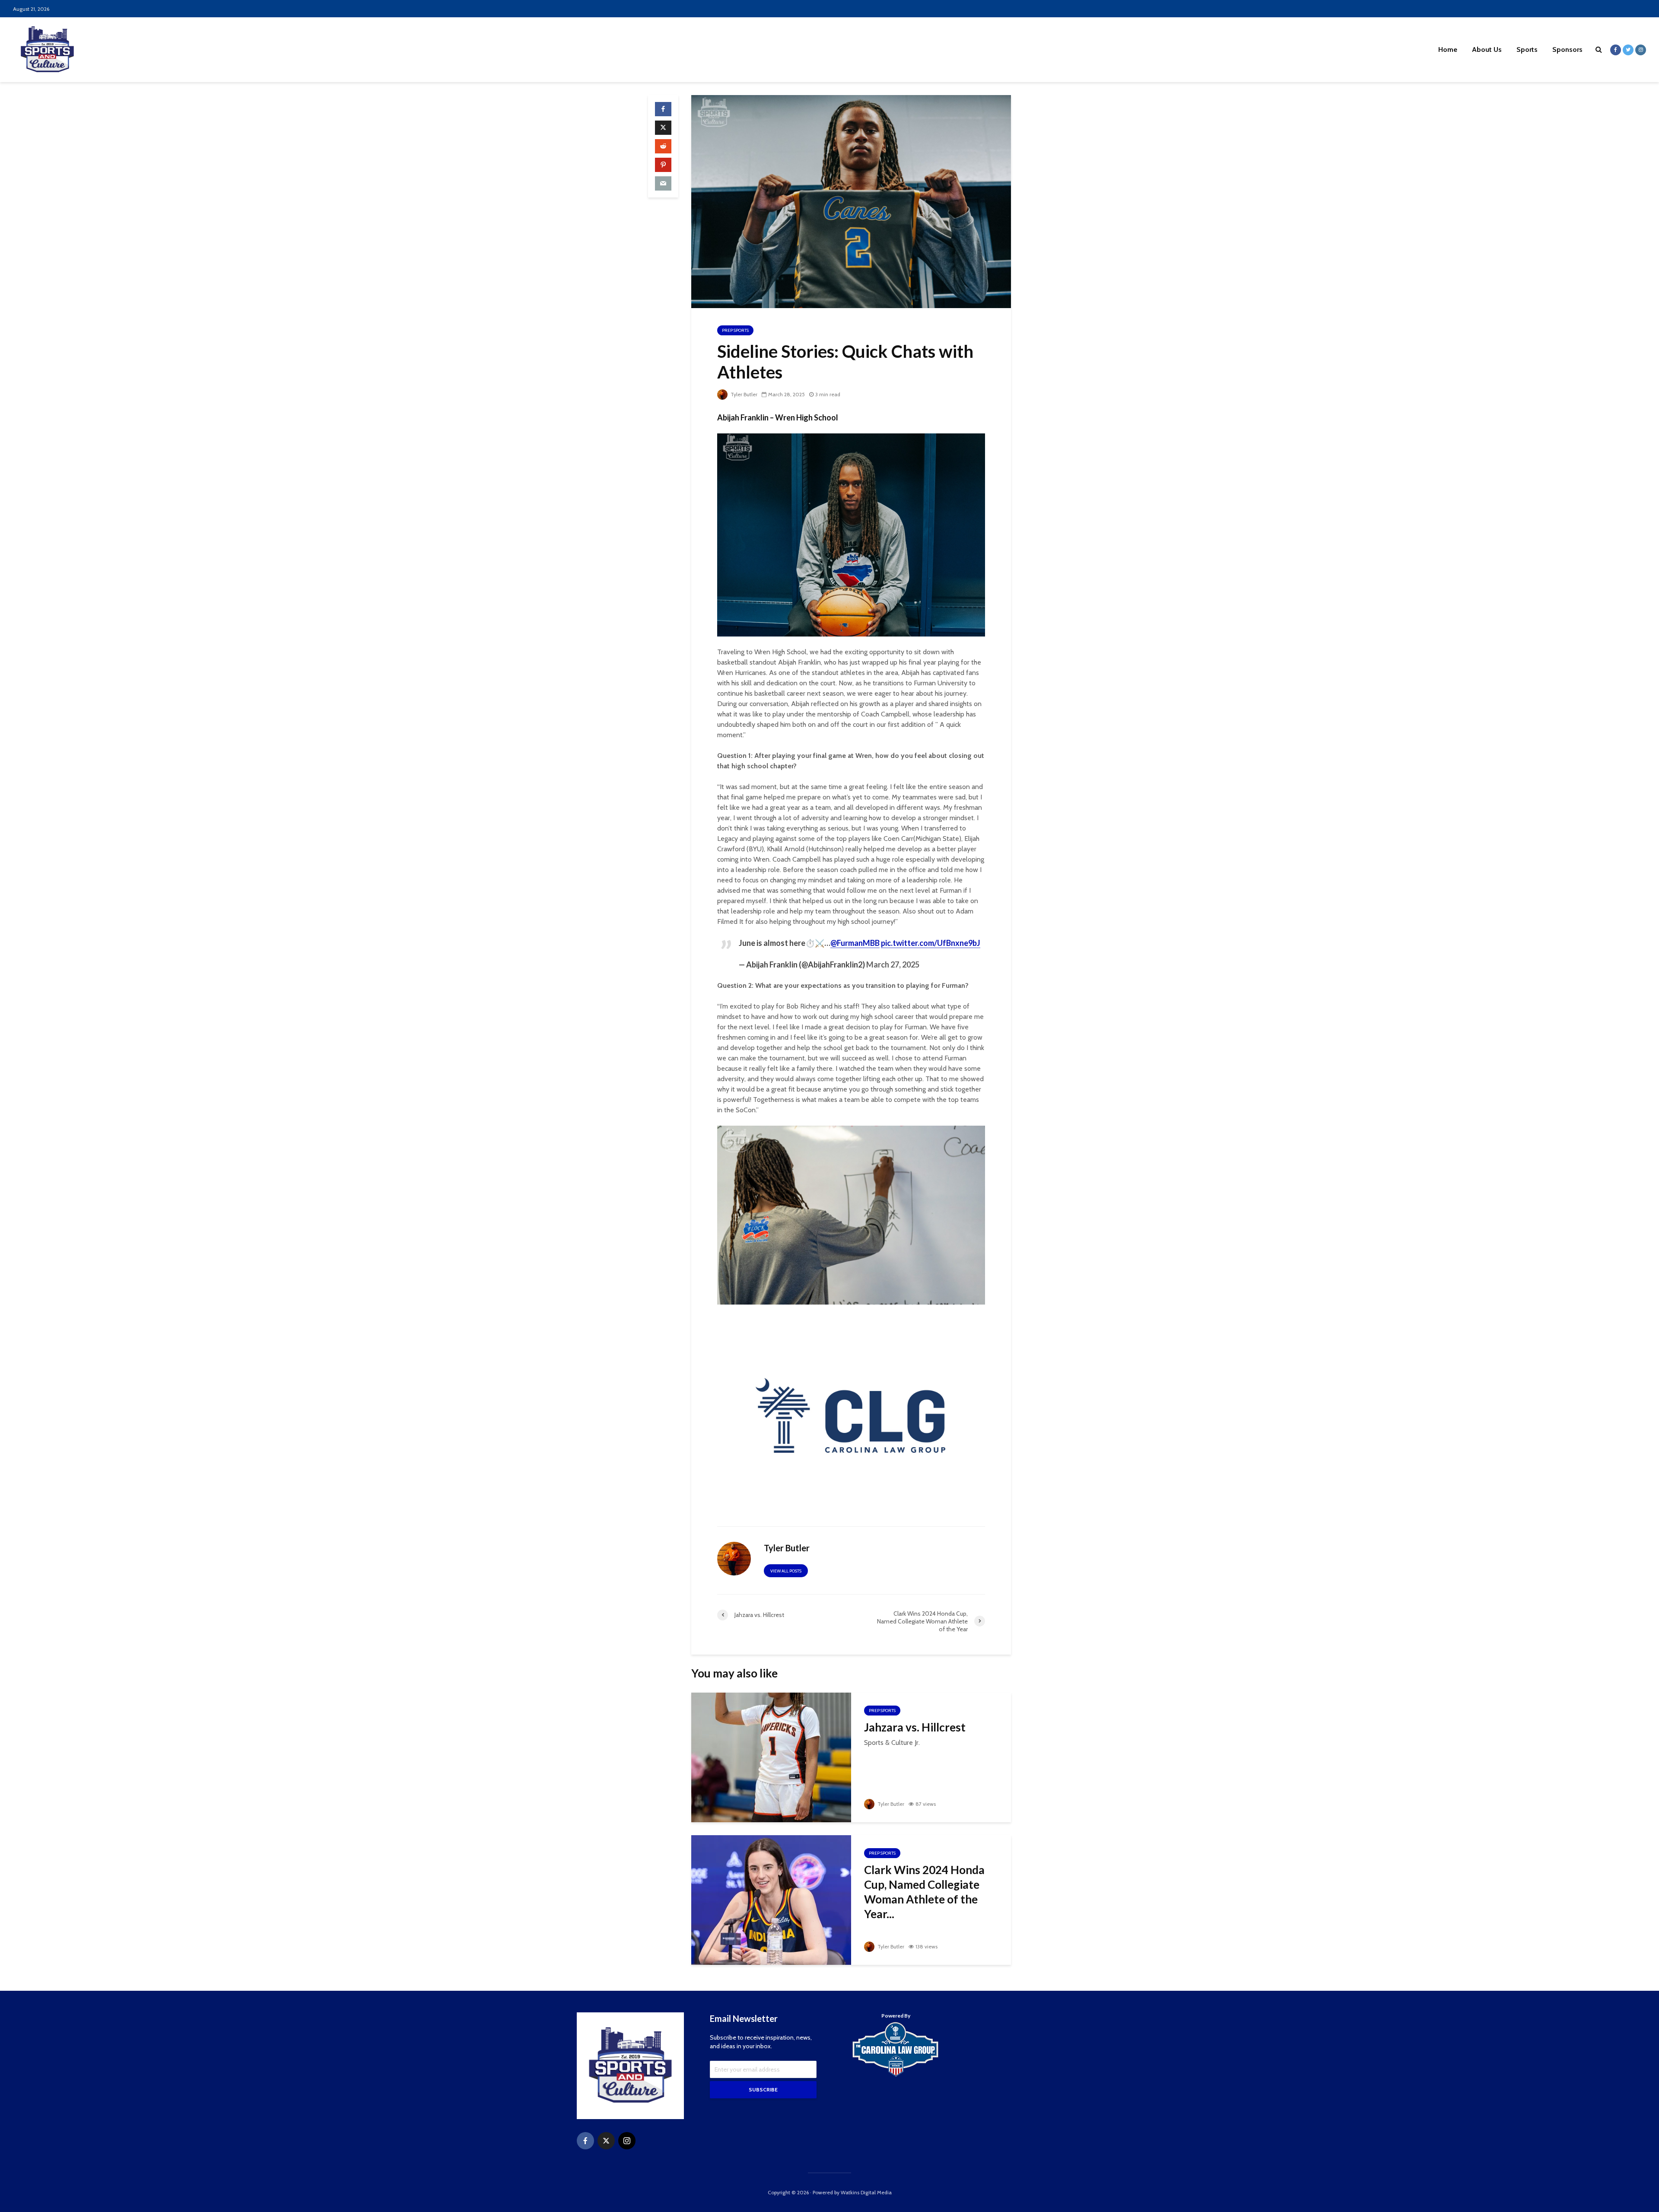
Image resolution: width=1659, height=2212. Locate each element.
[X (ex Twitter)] (606, 2141)
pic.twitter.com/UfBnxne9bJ (931, 943)
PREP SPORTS (735, 330)
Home (1448, 49)
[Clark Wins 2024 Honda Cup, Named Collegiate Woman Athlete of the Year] (771, 1899)
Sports (1527, 49)
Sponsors (1567, 49)
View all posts (786, 1571)
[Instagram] (627, 2141)
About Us (1487, 49)
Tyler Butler (743, 394)
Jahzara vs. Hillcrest (915, 1727)
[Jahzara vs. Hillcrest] (771, 1757)
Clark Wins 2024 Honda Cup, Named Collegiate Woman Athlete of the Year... (924, 1892)
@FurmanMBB (855, 943)
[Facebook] (585, 2141)
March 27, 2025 (893, 964)
